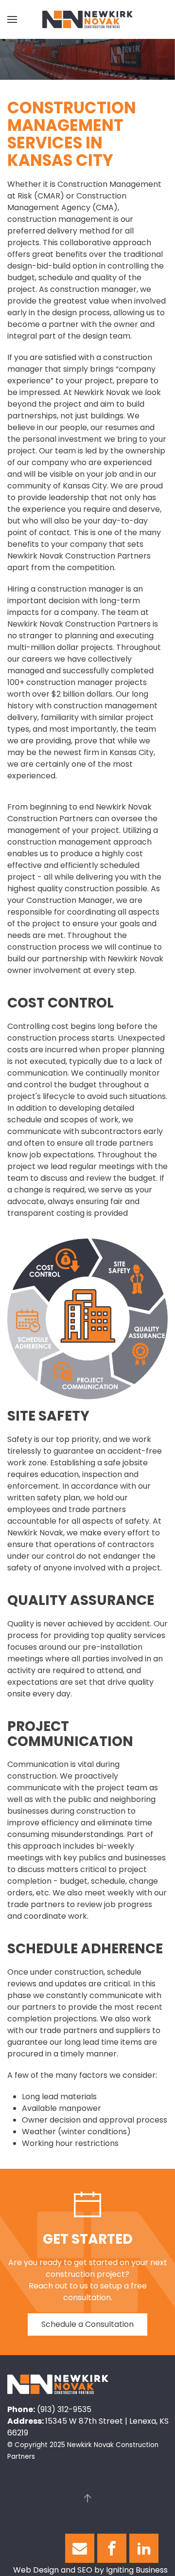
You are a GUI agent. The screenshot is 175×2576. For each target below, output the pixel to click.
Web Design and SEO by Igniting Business (90, 2570)
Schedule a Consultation (87, 2324)
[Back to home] (87, 19)
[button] (12, 19)
